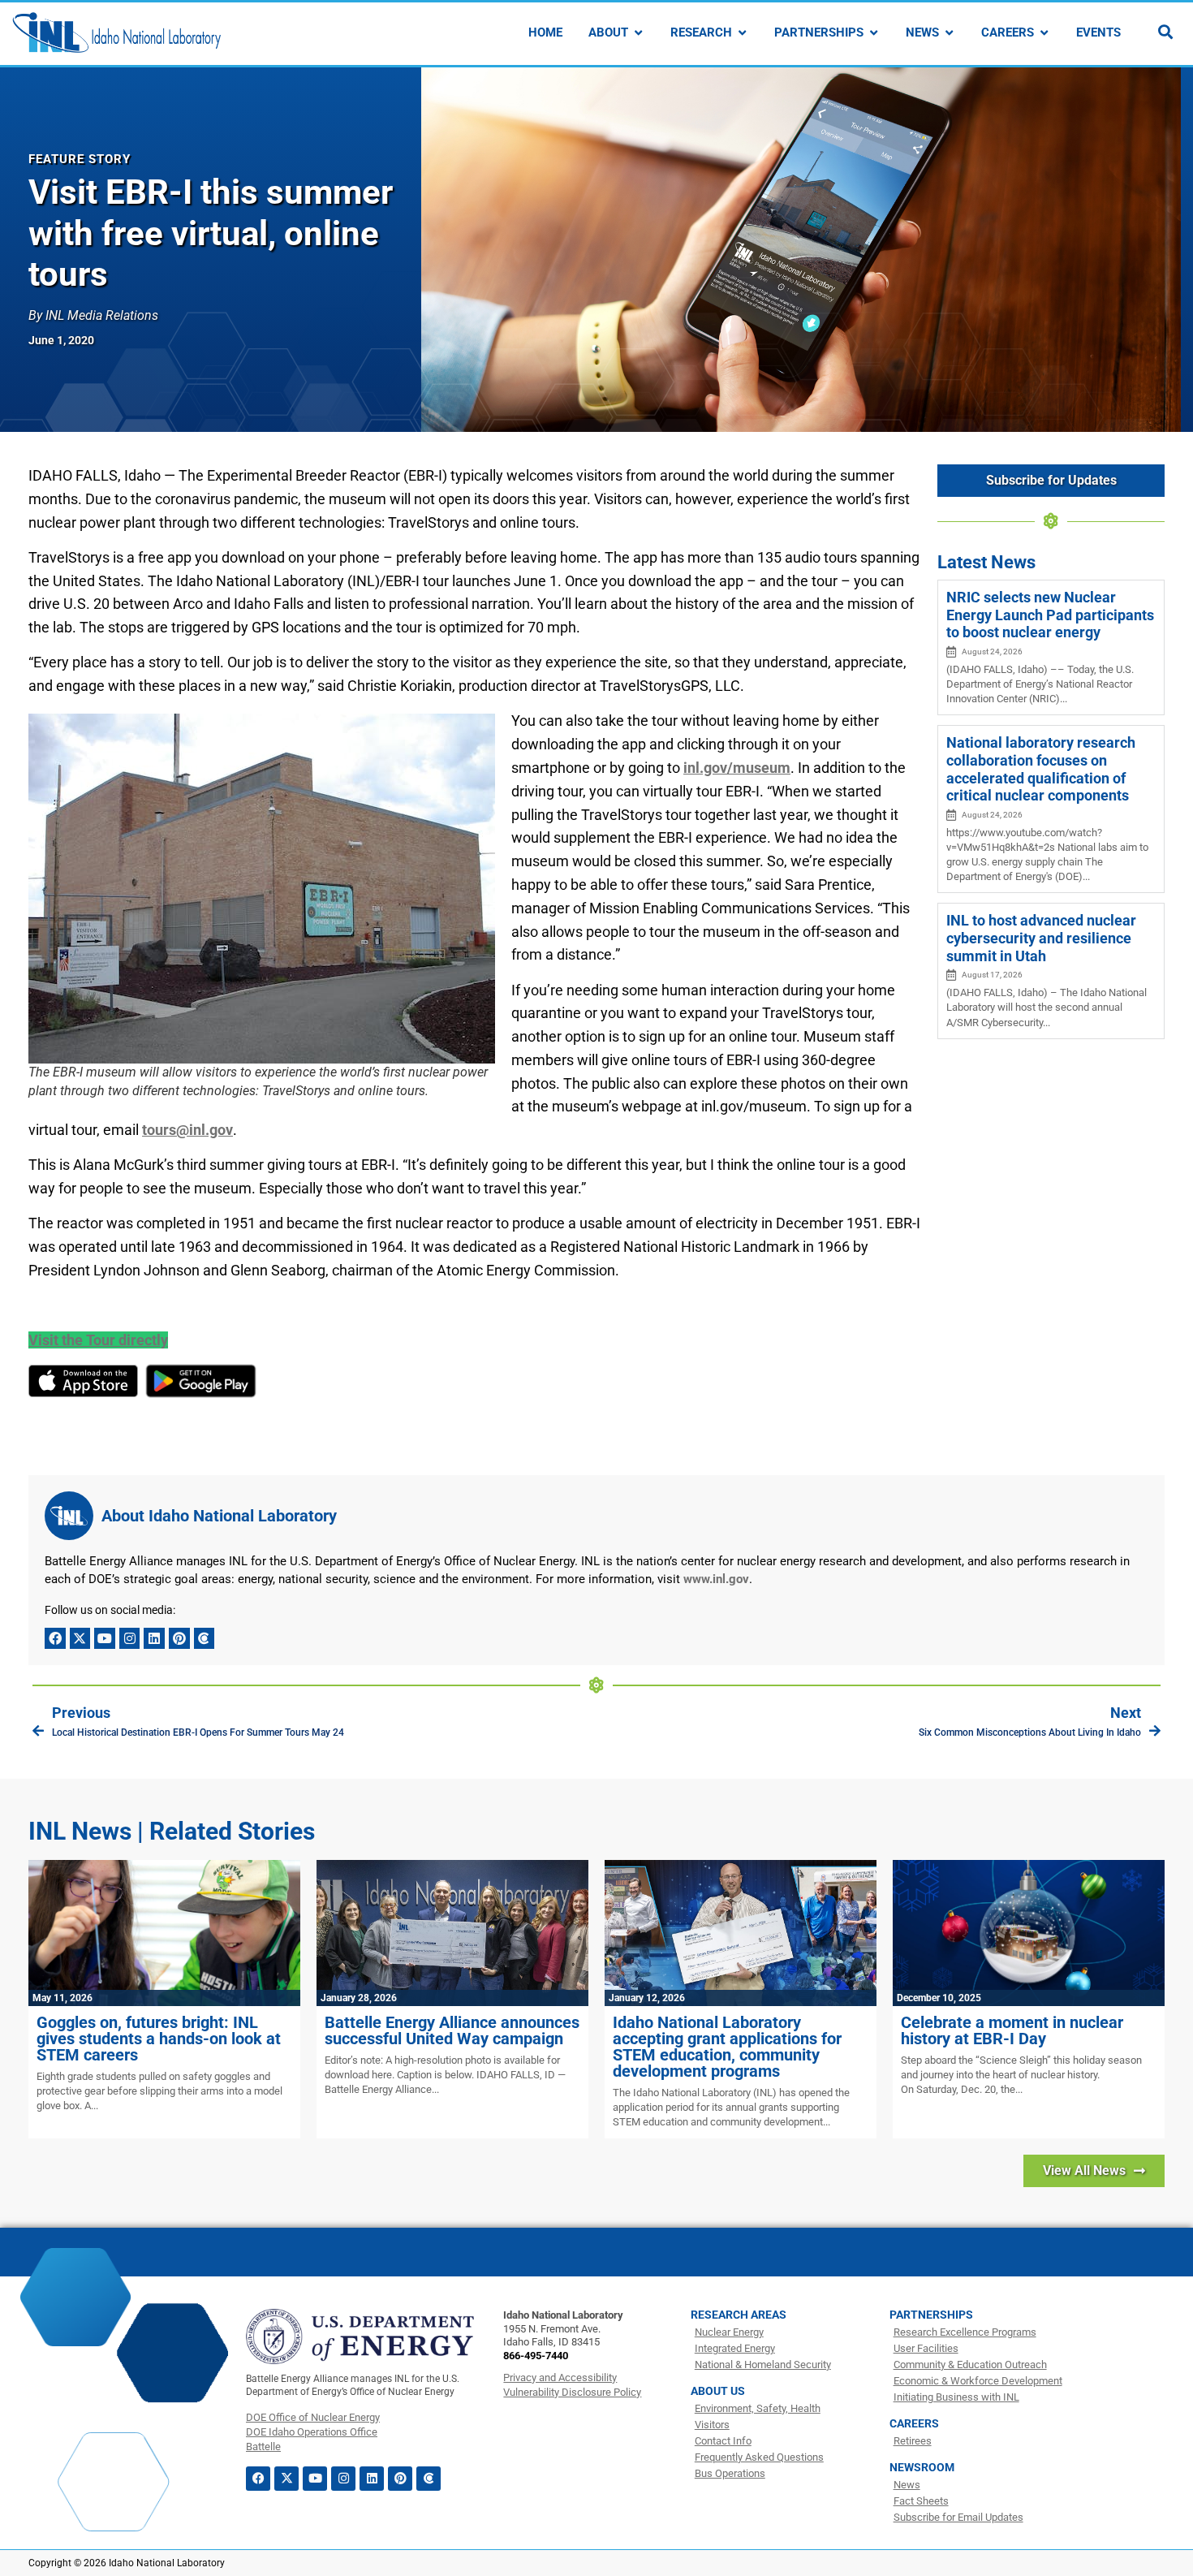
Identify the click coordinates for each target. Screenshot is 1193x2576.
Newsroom (922, 2467)
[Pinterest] (179, 1638)
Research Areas (739, 2315)
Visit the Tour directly (98, 1340)
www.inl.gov (716, 1579)
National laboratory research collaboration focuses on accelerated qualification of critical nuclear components (1041, 769)
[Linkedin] (154, 1638)
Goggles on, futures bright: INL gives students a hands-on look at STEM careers (159, 2039)
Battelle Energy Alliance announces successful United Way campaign (452, 2030)
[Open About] (638, 33)
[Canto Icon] (205, 1638)
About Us (718, 2391)
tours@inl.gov (187, 1130)
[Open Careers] (1044, 33)
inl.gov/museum (737, 768)
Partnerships (931, 2315)
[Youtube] (105, 1638)
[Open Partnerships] (874, 33)
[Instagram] (130, 1638)
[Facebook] (55, 1638)
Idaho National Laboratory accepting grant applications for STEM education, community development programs (727, 2047)
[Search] (1165, 32)
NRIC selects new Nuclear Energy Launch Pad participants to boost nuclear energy (1050, 615)
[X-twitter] (80, 1638)
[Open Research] (742, 33)
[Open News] (949, 33)
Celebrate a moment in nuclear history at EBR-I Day (1012, 2030)
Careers (914, 2423)
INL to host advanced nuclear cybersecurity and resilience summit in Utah (1041, 938)
